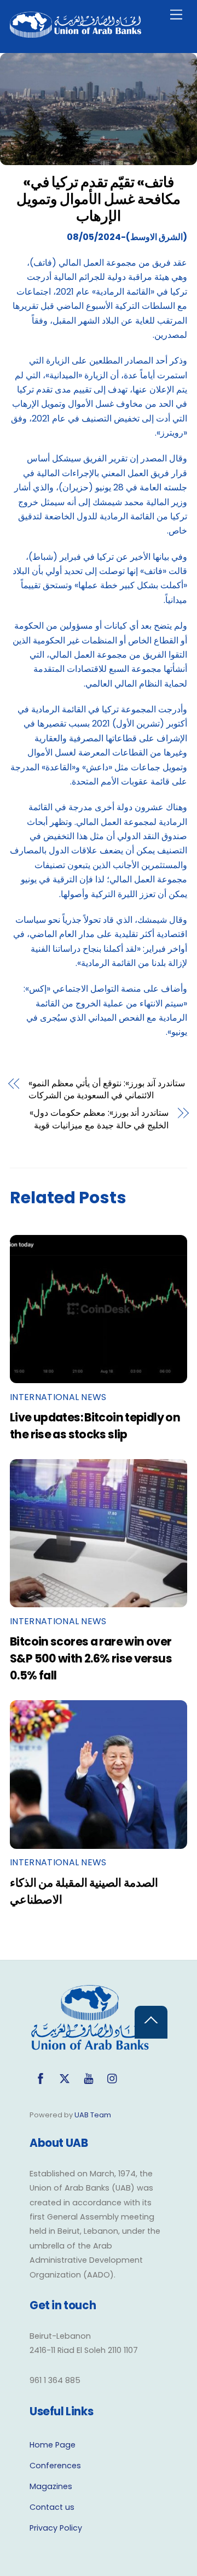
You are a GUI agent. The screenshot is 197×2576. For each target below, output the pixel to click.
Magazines (51, 2486)
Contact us (52, 2507)
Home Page (53, 2445)
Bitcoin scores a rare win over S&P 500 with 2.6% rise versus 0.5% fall (91, 1658)
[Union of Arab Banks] (76, 33)
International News (58, 1397)
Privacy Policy (56, 2528)
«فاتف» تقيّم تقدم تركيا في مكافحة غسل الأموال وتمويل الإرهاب (99, 199)
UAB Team (93, 2115)
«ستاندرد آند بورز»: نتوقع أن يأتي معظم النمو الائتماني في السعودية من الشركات (107, 1090)
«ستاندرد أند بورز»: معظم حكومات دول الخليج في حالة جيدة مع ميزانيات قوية (99, 1119)
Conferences (55, 2466)
